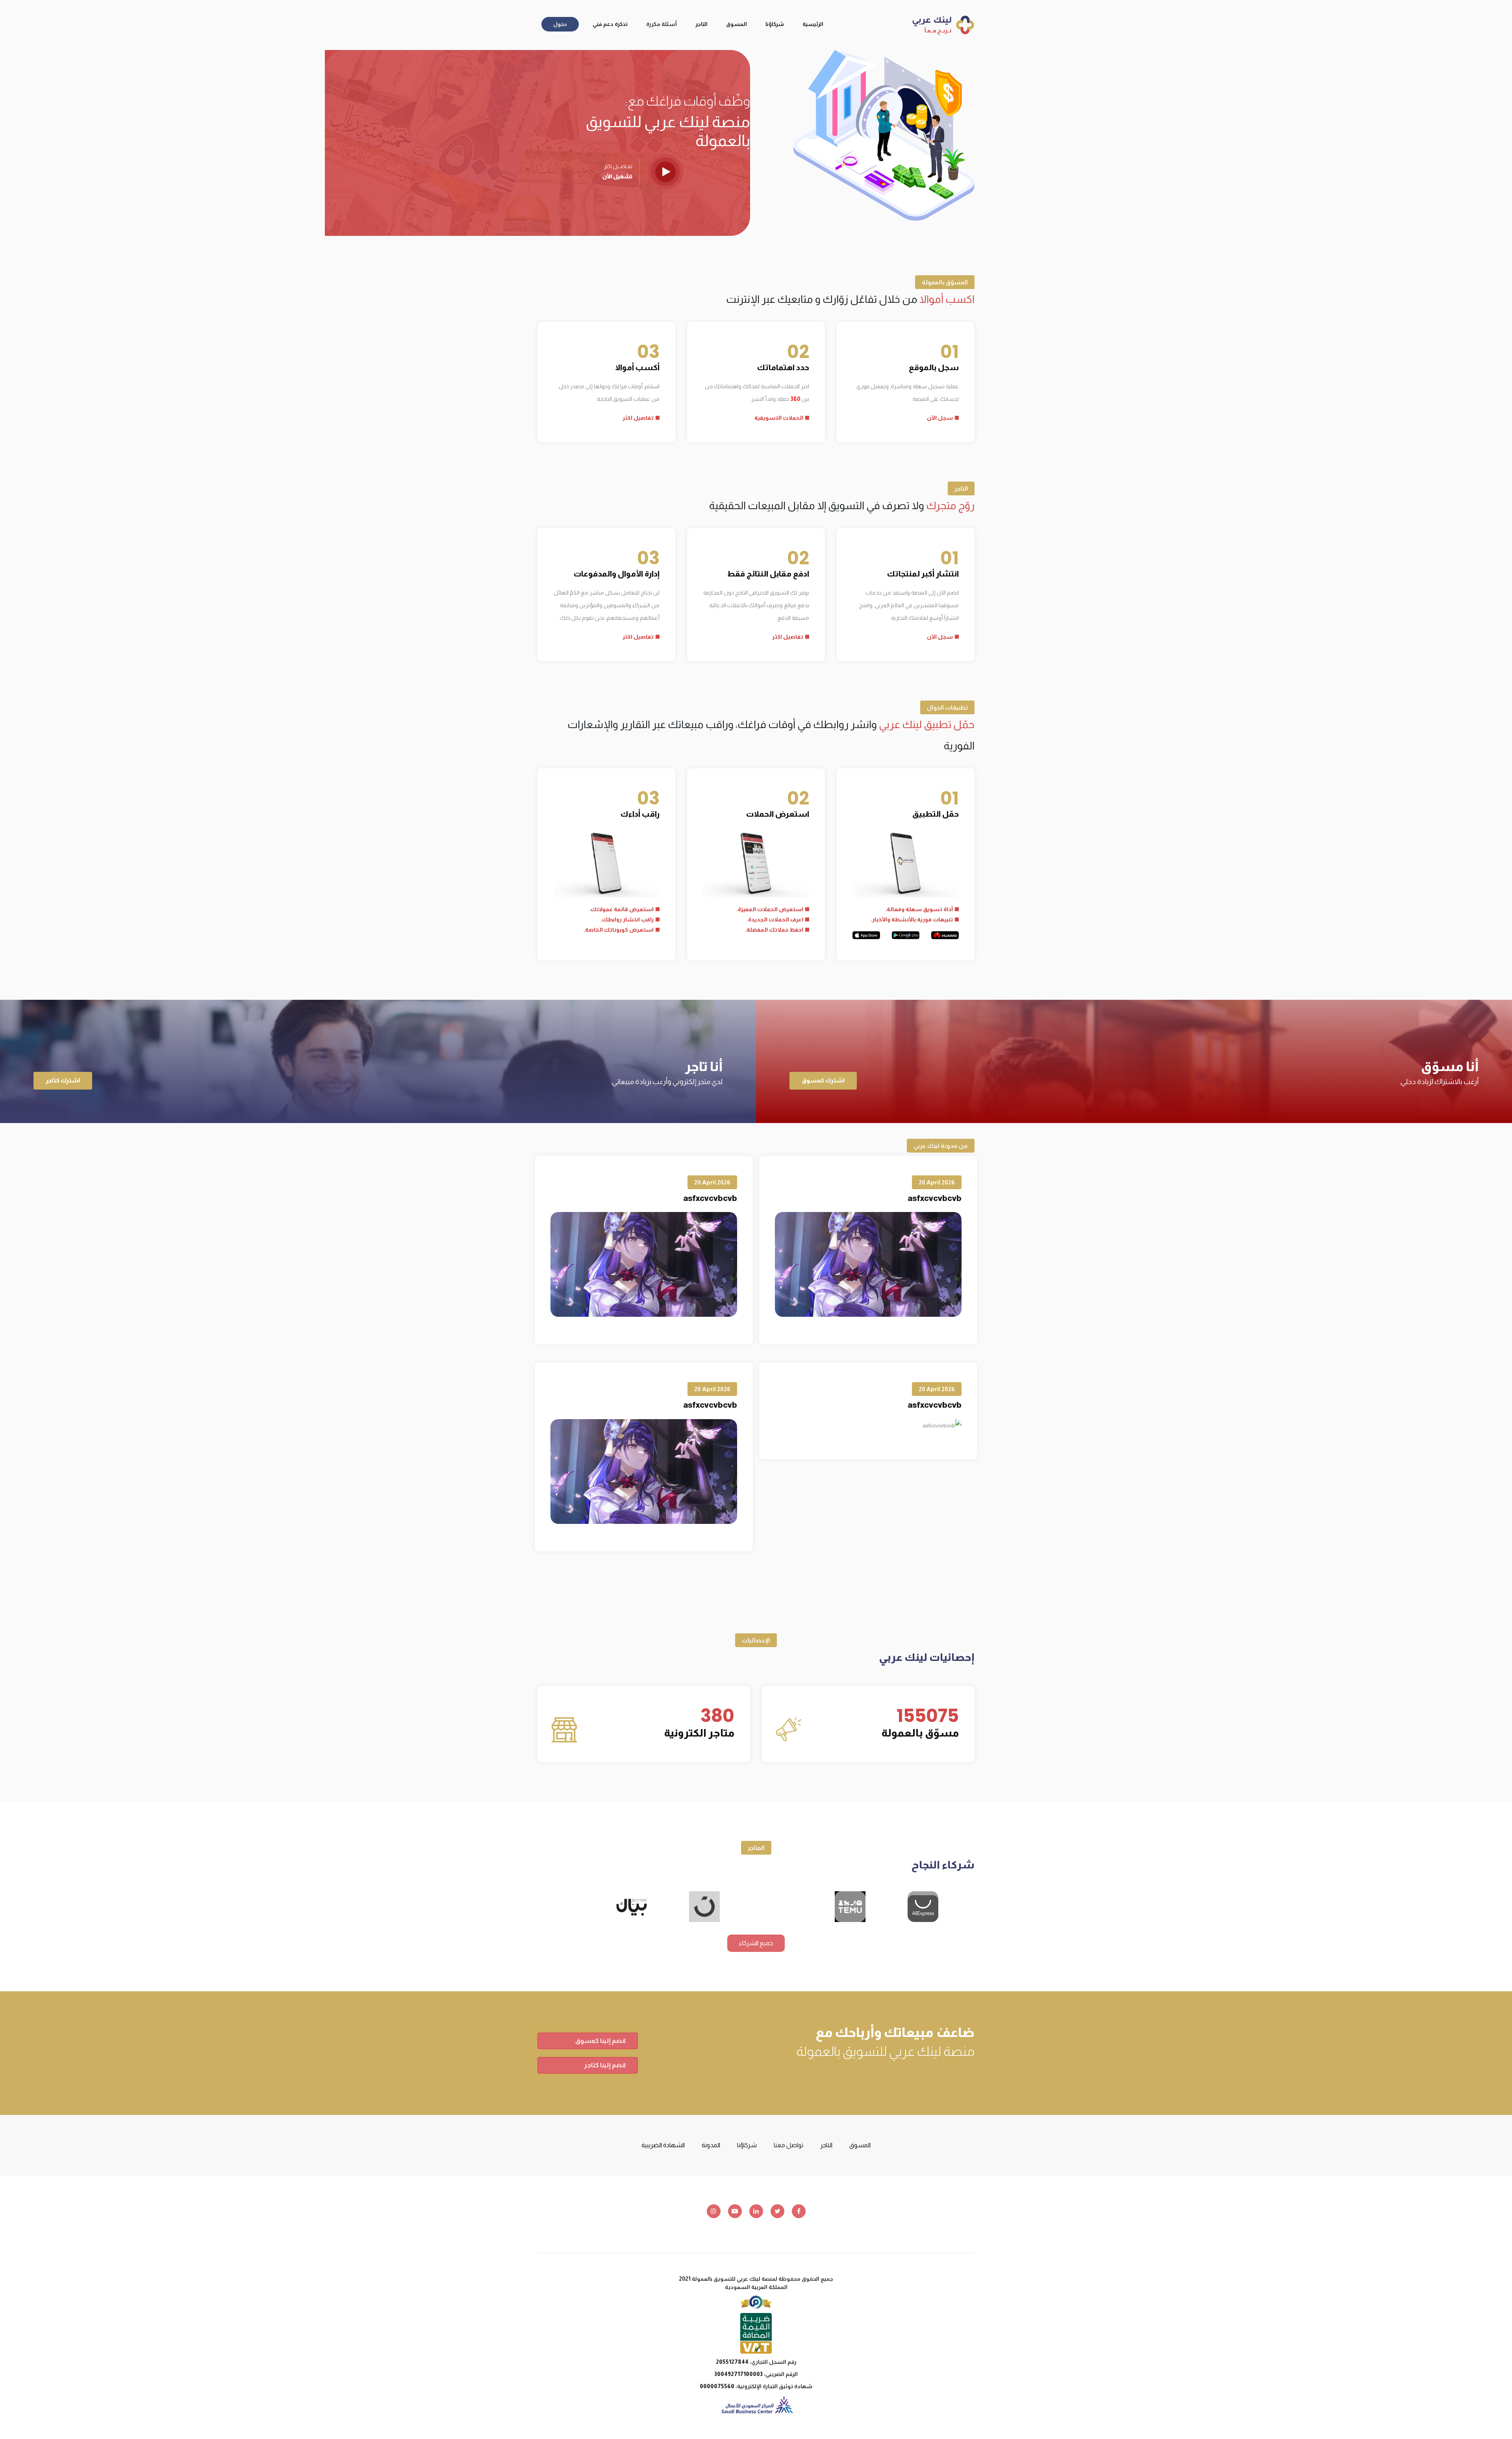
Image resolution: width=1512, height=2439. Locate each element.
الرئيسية (813, 24)
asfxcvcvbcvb (935, 1198)
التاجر (701, 24)
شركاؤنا (775, 24)
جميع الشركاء (756, 1943)
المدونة (711, 2145)
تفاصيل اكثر (638, 418)
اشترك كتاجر (63, 1080)
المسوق (737, 24)
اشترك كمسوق (823, 1080)
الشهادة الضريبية (663, 2145)
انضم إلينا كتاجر (605, 2065)
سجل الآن (940, 418)
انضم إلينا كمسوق (600, 2041)
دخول (560, 24)
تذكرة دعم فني (610, 24)
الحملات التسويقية (779, 418)
